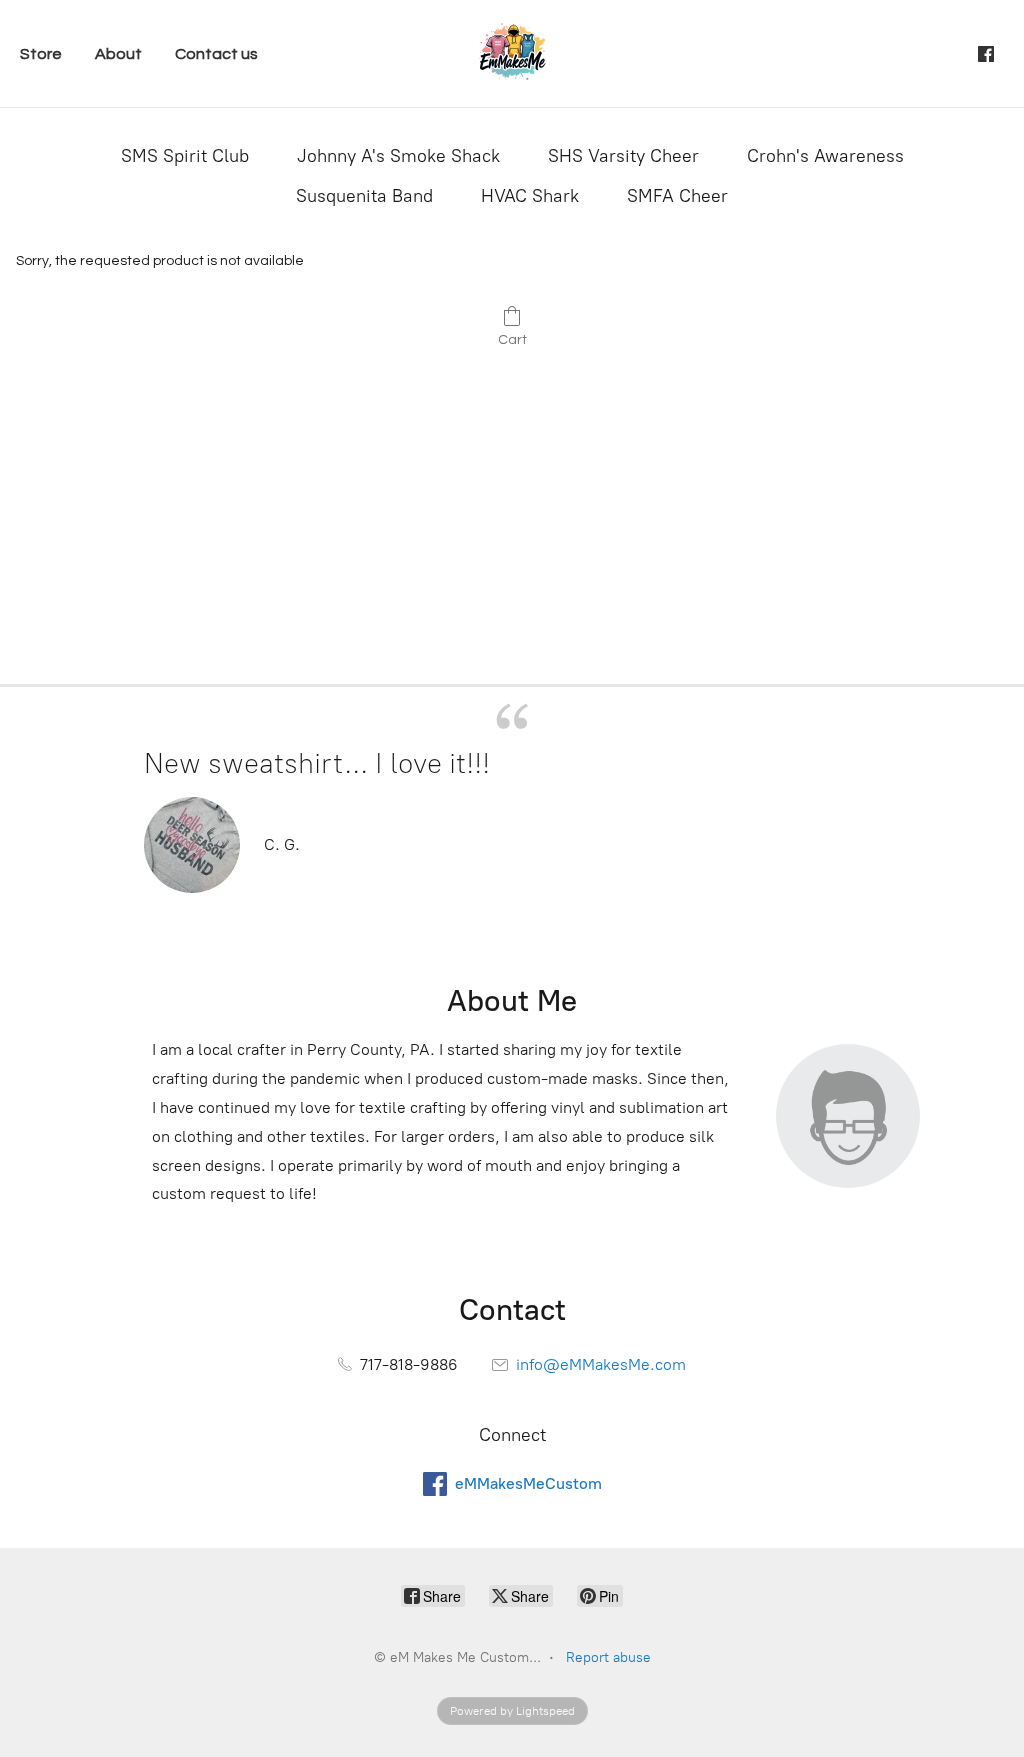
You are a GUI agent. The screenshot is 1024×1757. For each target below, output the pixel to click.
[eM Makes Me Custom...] (512, 53)
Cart (512, 340)
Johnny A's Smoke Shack (398, 156)
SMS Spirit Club (185, 156)
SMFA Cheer (677, 196)
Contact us (216, 54)
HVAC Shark (530, 196)
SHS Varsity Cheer (623, 156)
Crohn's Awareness (825, 156)
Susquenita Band (364, 196)
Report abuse (608, 1657)
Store (41, 54)
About (118, 54)
